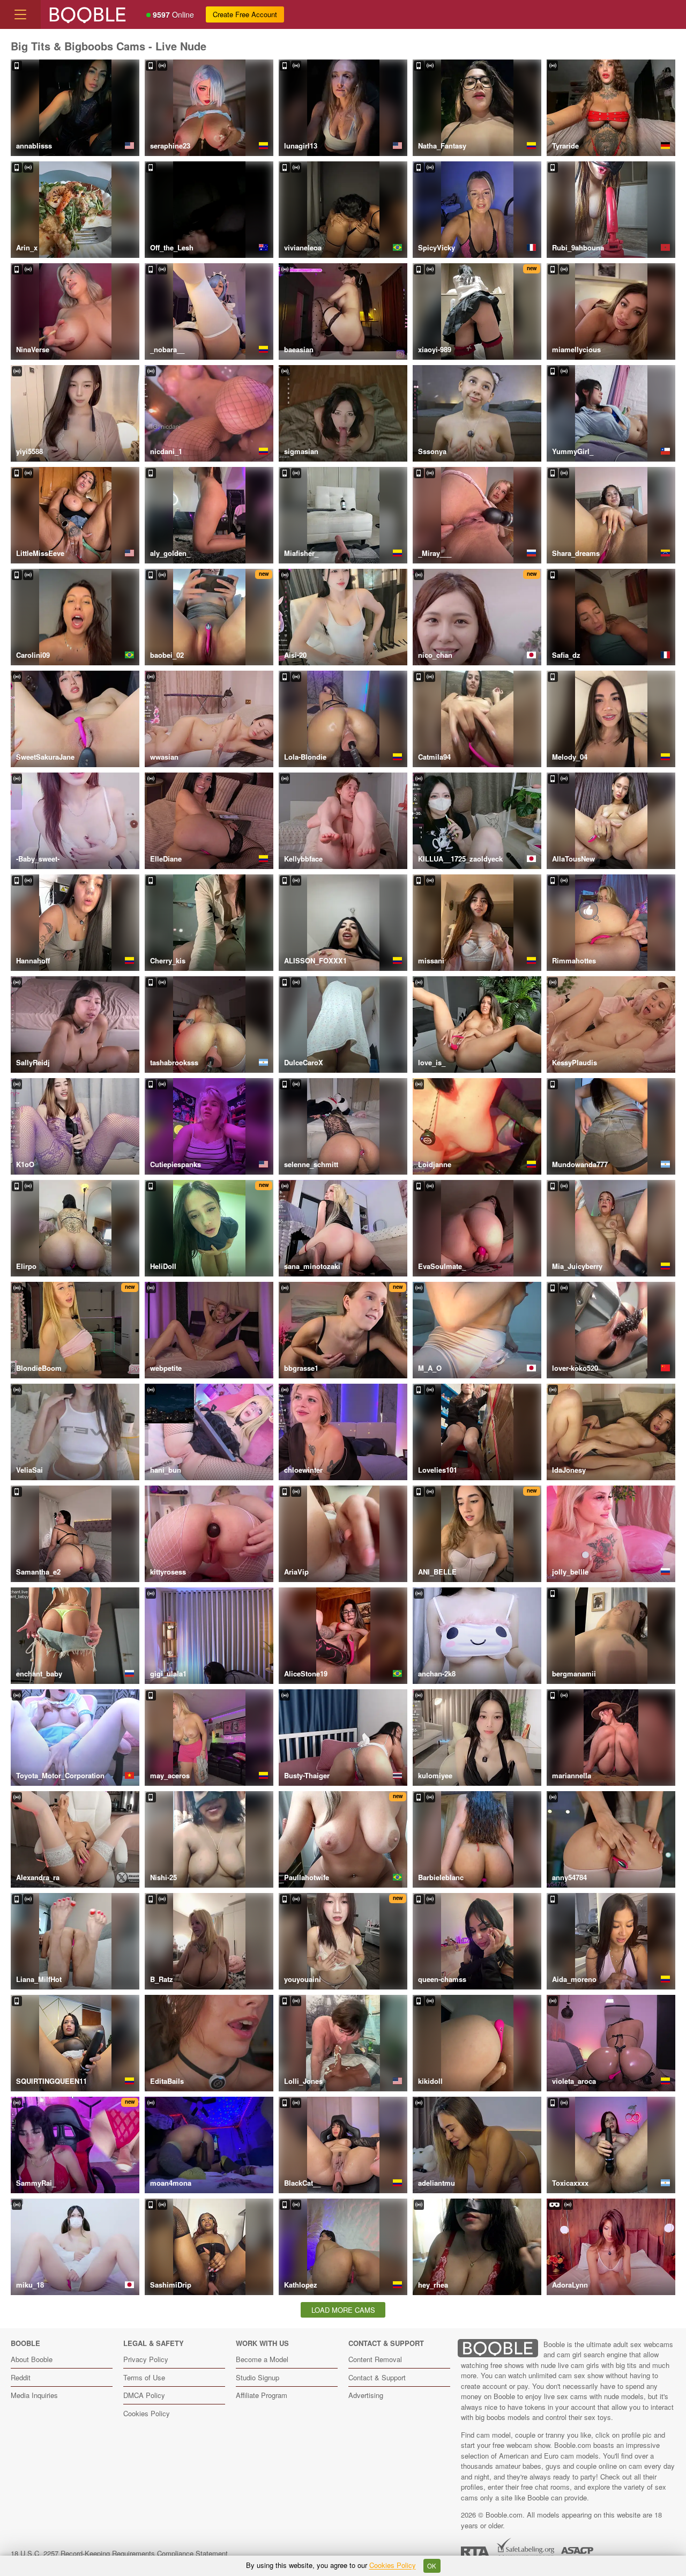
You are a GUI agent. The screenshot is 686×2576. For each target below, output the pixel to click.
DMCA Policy (144, 2395)
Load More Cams (343, 2310)
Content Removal (375, 2359)
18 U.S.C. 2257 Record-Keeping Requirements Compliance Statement (119, 2553)
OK (432, 2566)
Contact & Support (377, 2377)
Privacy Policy (146, 2359)
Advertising (366, 2395)
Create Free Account (245, 14)
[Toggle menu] (20, 14)
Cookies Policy (147, 2413)
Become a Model (262, 2359)
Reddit (21, 2377)
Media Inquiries (34, 2395)
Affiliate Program (262, 2395)
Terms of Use (144, 2377)
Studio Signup (258, 2377)
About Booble (32, 2359)
